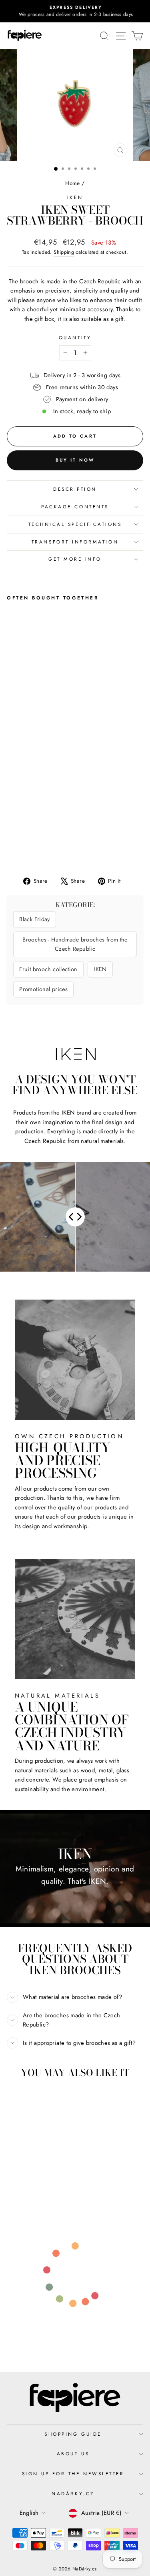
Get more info (75, 559)
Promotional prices (43, 989)
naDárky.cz (73, 2493)
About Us (73, 2454)
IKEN (75, 197)
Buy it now (75, 460)
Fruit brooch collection (48, 969)
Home (72, 183)
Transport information (75, 542)
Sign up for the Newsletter (73, 2473)
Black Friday (34, 919)
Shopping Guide (73, 2434)
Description (75, 489)
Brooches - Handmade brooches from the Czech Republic (75, 944)
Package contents (75, 507)
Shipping (64, 252)
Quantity (75, 337)
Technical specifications (75, 524)
